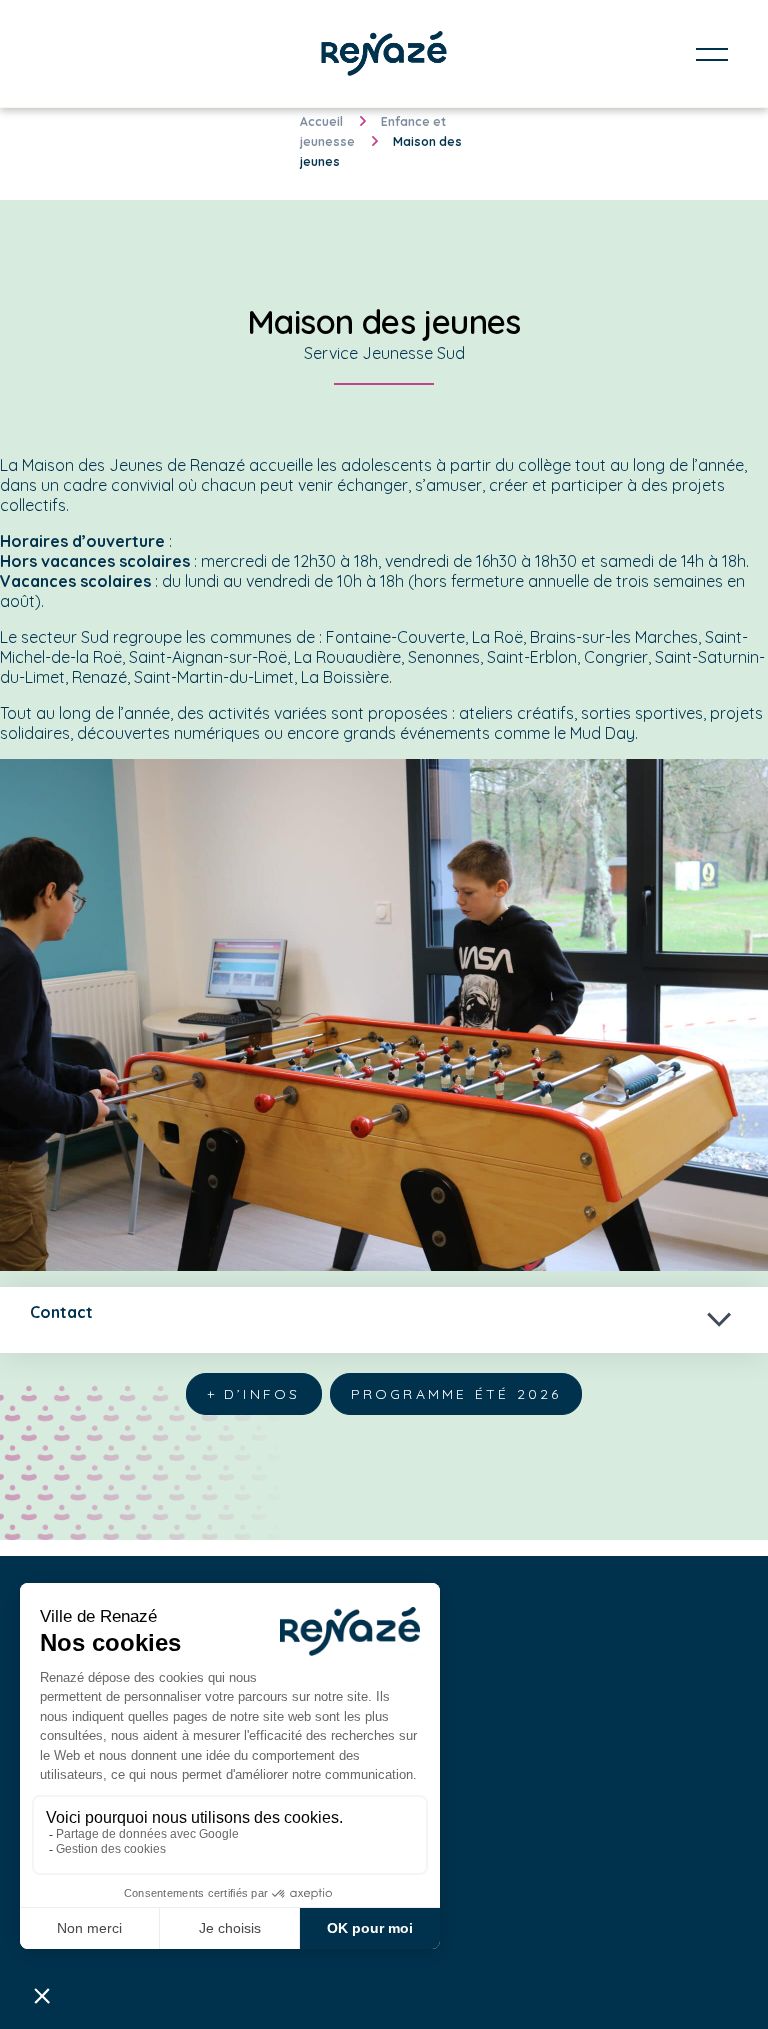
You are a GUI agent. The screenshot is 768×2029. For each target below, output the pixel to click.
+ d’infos (254, 1394)
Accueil (321, 121)
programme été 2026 (456, 1394)
